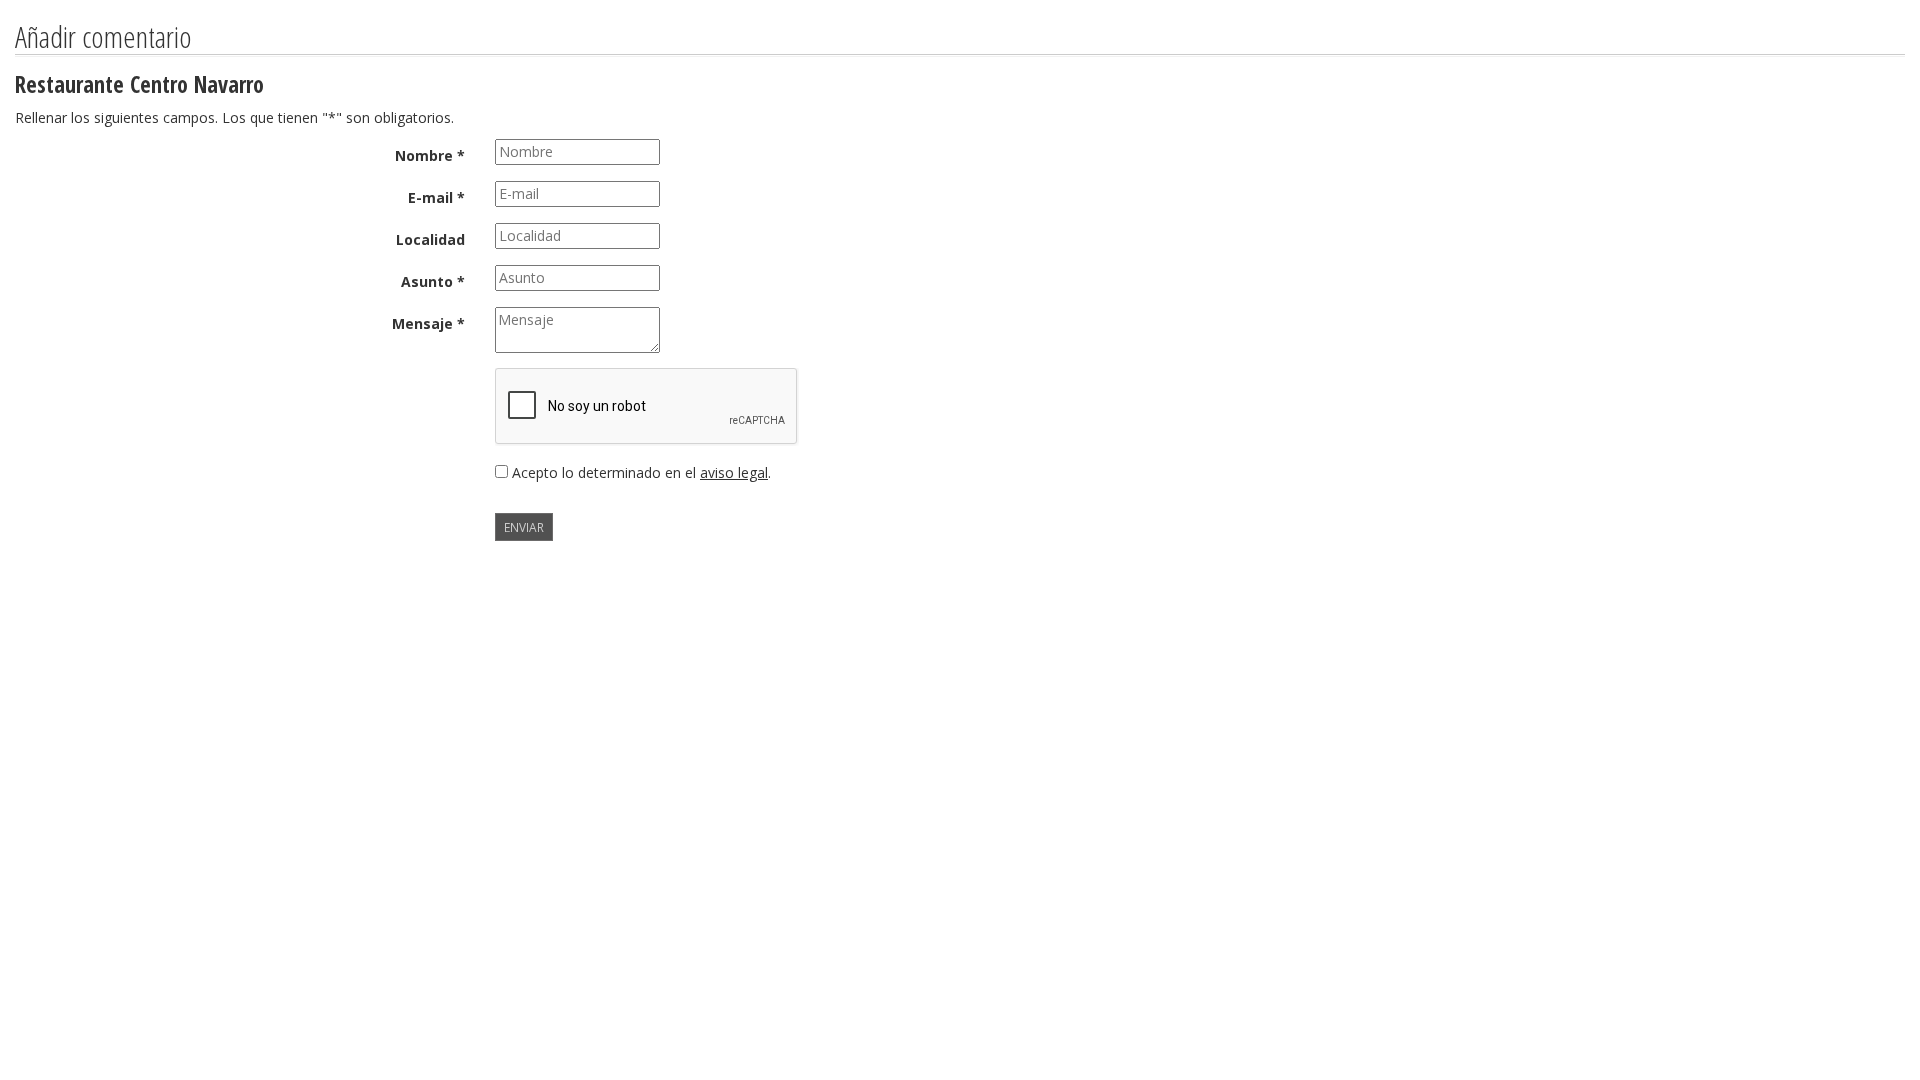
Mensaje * (428, 323)
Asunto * (433, 281)
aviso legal (734, 472)
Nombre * (430, 155)
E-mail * (436, 197)
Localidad (430, 239)
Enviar (524, 527)
